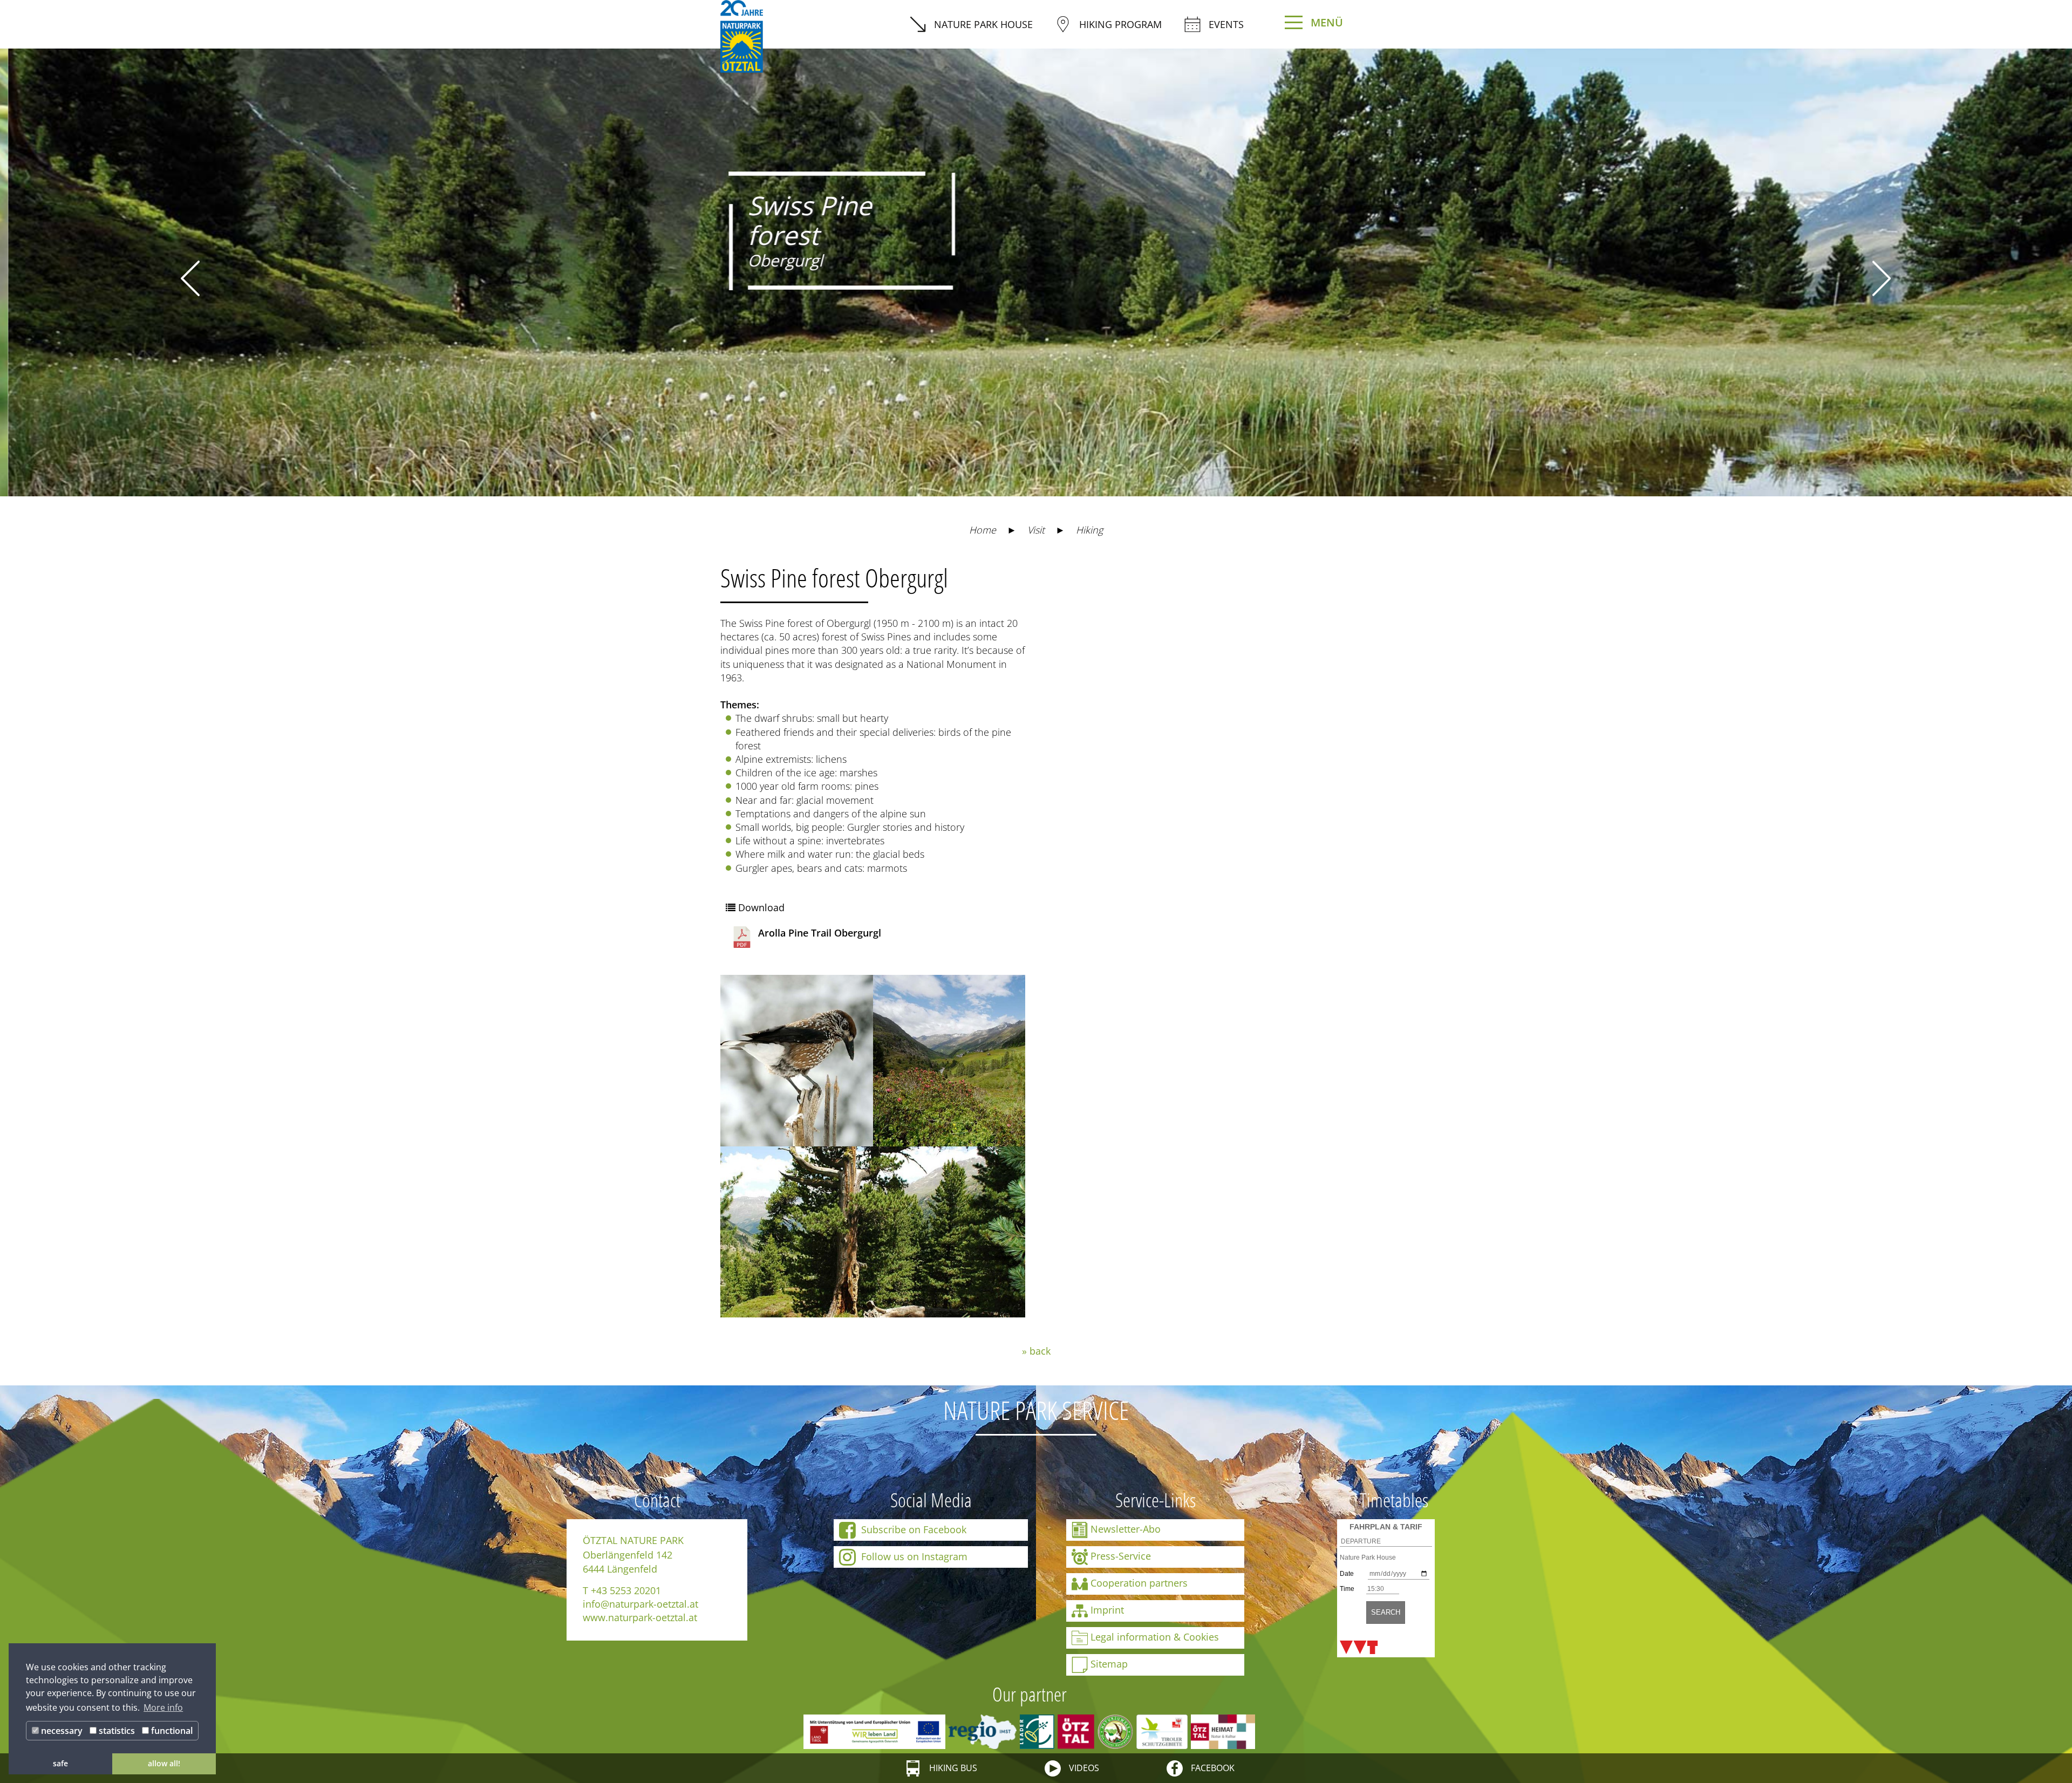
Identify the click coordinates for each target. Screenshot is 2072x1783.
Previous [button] (190, 278)
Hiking (1089, 530)
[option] (1036, 264)
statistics (116, 1731)
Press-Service (1121, 1555)
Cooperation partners (1139, 1582)
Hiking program (1120, 24)
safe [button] (60, 1763)
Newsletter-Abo (1126, 1528)
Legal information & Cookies (1155, 1636)
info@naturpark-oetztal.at (640, 1604)
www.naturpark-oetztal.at (640, 1617)
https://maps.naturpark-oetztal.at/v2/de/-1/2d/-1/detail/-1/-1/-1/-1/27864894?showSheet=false (1167, 584)
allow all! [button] (164, 1763)
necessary (61, 1731)
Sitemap (1109, 1663)
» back (1036, 1351)
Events (1226, 24)
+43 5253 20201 (626, 1590)
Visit (1036, 530)
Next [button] (1882, 278)
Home (983, 530)
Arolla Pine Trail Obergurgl (820, 933)
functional (171, 1731)
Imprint (1107, 1609)
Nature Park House (983, 24)
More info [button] (163, 1707)
